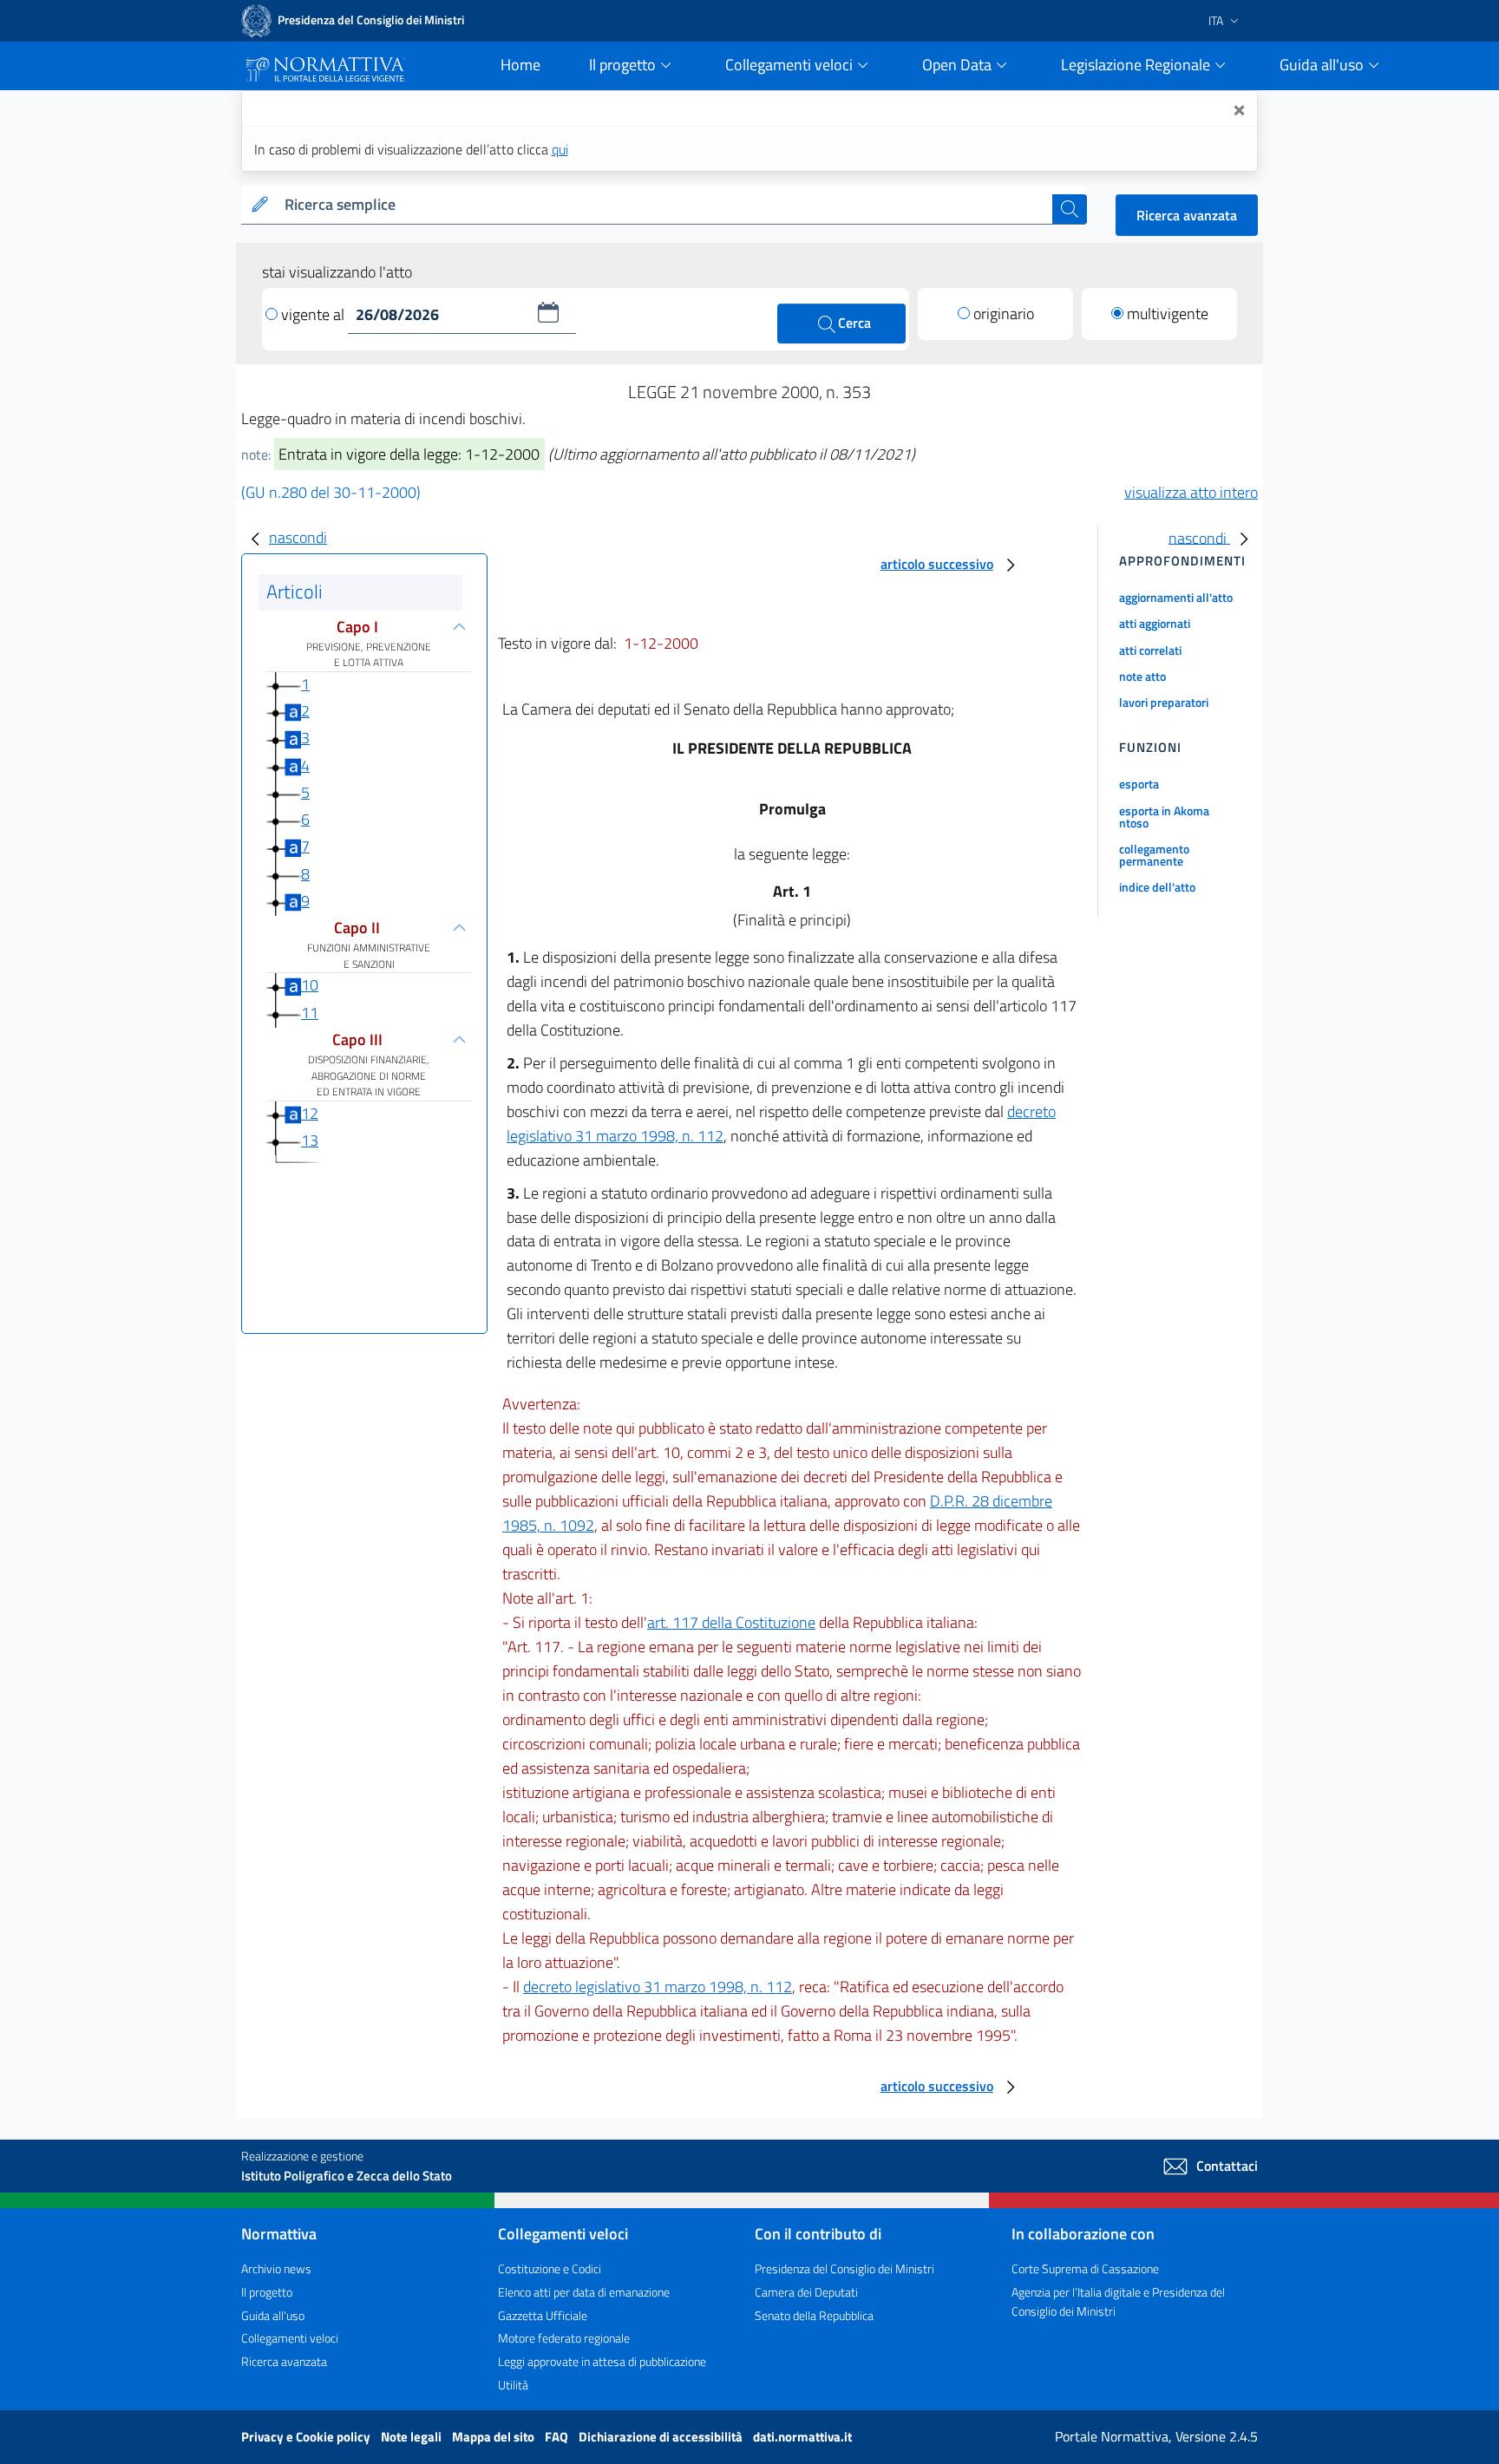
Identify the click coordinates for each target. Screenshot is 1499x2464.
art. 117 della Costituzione (731, 1622)
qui (560, 149)
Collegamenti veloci (290, 2338)
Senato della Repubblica (814, 2315)
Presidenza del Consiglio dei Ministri (844, 2268)
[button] (548, 312)
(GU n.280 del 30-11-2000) (331, 492)
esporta (1139, 784)
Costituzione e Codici (550, 2268)
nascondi (298, 537)
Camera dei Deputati (806, 2292)
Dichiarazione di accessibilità (662, 2437)
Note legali (412, 2437)
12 (310, 1113)
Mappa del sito (494, 2437)
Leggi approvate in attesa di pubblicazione (602, 2361)
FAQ (558, 2437)
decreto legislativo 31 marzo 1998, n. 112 (658, 1987)
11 (310, 1013)
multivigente (1168, 314)
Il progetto (267, 2292)
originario (1004, 314)
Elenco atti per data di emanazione (584, 2292)
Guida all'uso (273, 2315)
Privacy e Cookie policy (307, 2437)
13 (310, 1140)
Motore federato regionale (564, 2338)
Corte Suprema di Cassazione (1085, 2268)
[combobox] (665, 205)
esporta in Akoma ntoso (1164, 817)
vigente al (314, 314)
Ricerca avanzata (1187, 215)
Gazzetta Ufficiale (543, 2315)
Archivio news (276, 2268)
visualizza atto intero (1191, 492)
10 (310, 985)
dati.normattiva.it (802, 2437)
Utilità (513, 2385)
